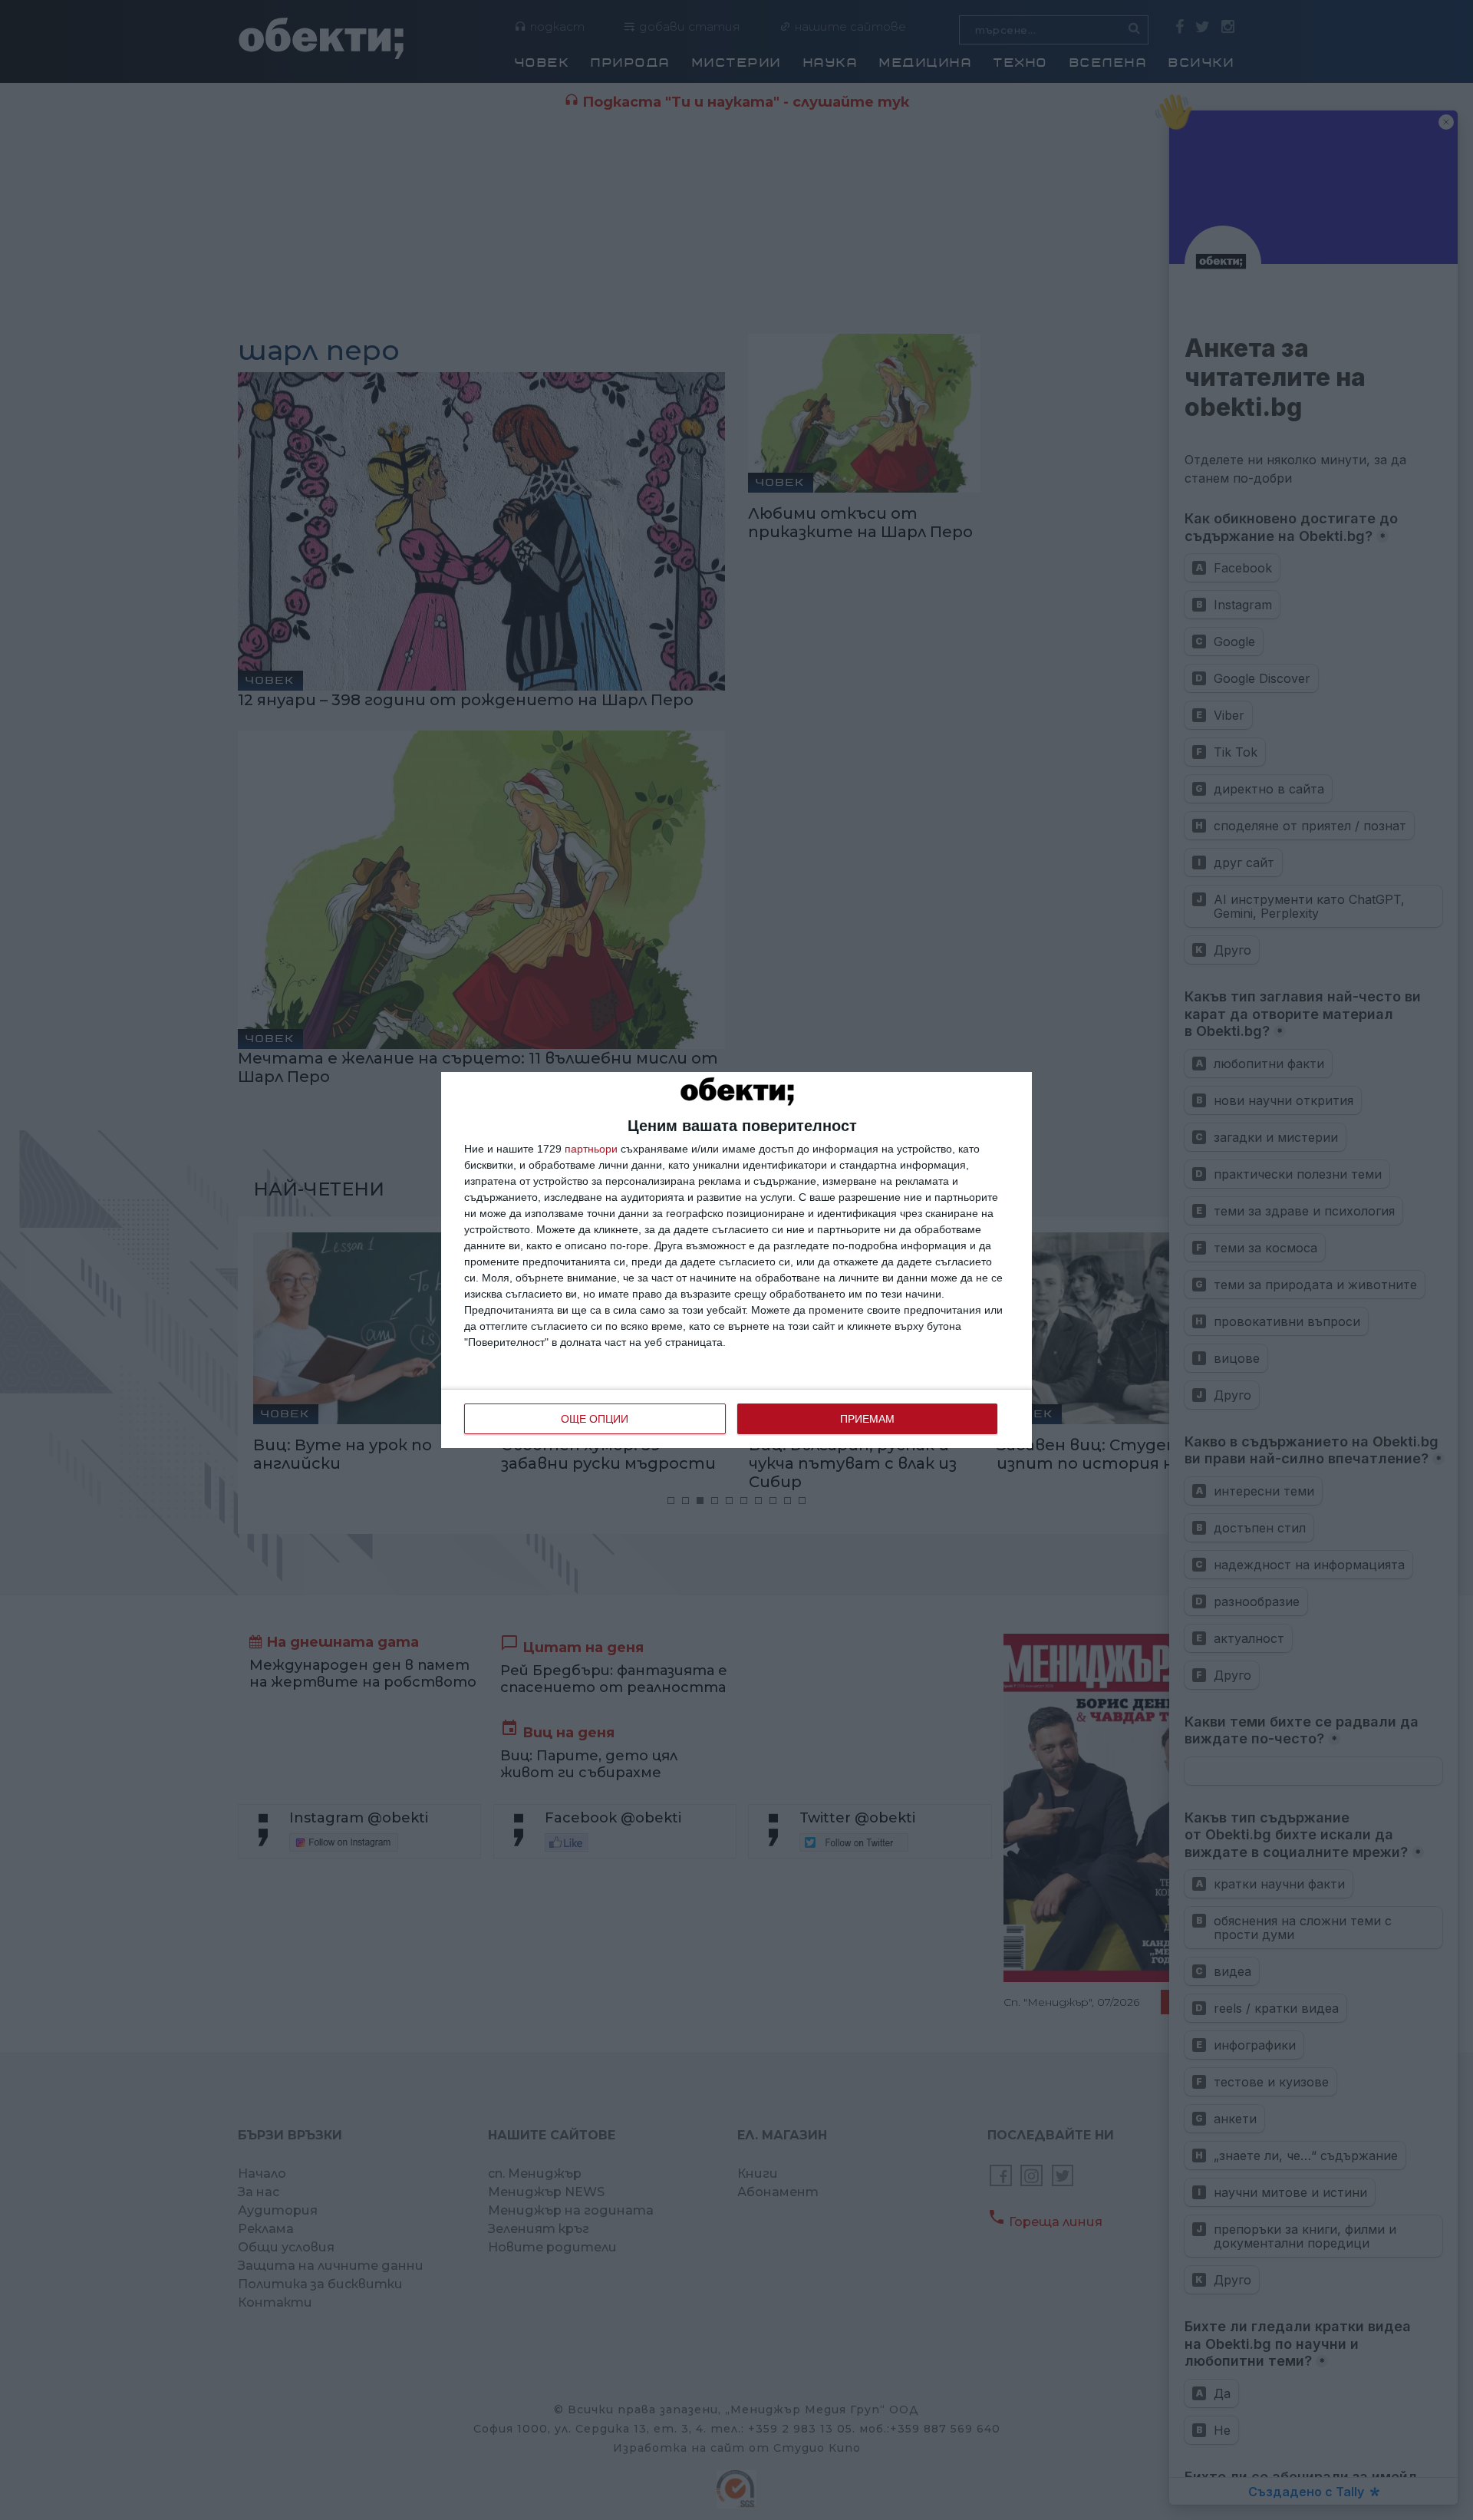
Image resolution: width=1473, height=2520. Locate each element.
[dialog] (736, 1260)
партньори (591, 1149)
